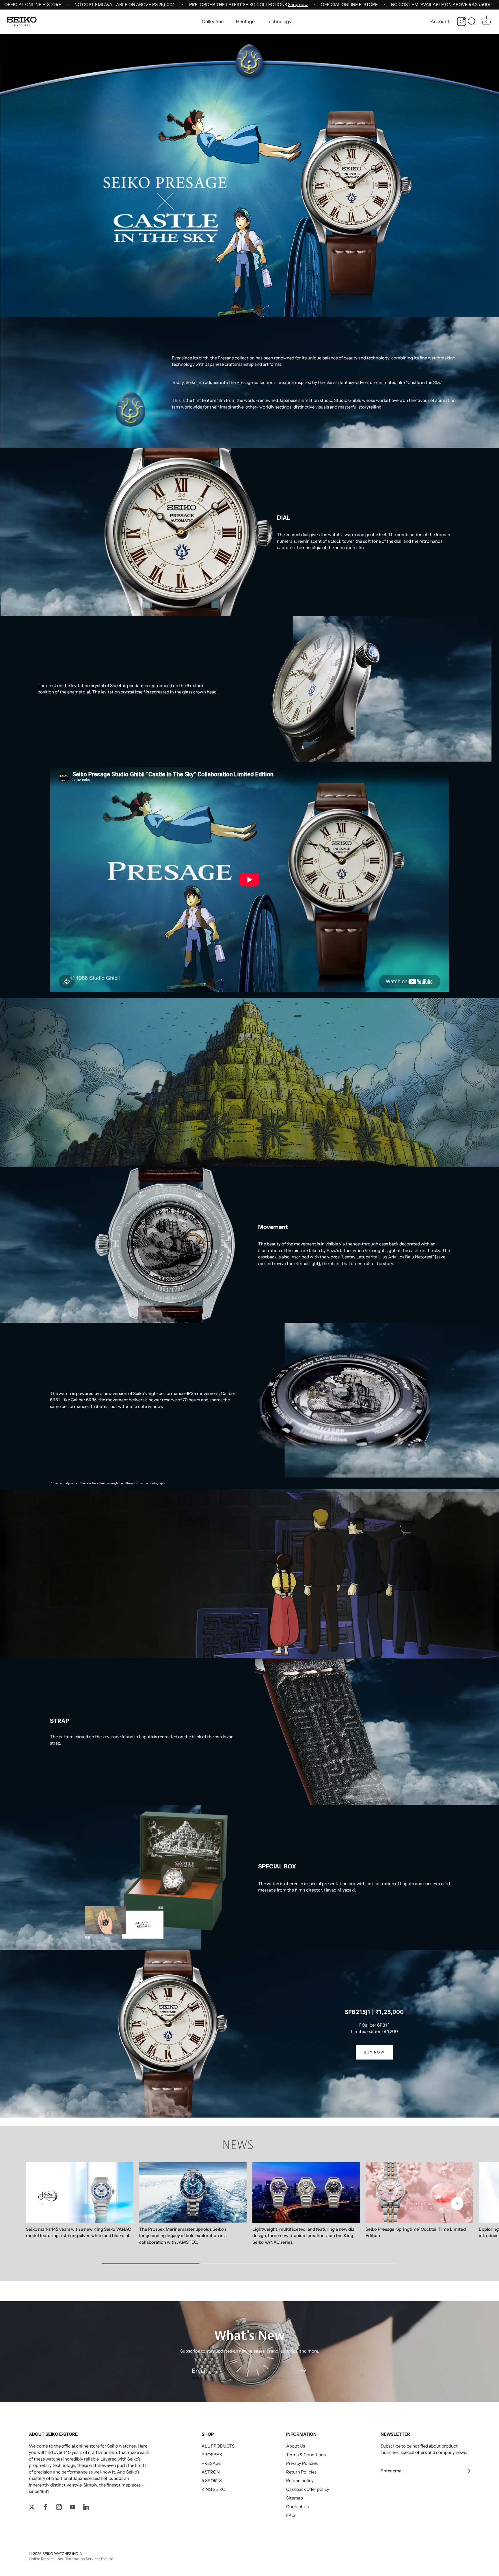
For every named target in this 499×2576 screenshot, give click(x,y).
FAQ (291, 2515)
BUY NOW (374, 2052)
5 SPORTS (212, 2481)
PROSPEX (212, 2455)
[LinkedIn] (86, 2507)
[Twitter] (32, 2507)
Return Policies (301, 2472)
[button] (42, 2204)
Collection (213, 21)
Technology (279, 21)
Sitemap (295, 2498)
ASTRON (211, 2472)
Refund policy (300, 2481)
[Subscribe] (303, 2370)
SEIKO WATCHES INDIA (62, 2554)
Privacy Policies (302, 2463)
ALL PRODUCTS (218, 2446)
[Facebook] (45, 2507)
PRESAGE (212, 2463)
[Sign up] (467, 2471)
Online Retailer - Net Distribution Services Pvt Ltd (71, 2559)
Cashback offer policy (308, 2489)
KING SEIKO (214, 2489)
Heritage (245, 21)
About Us (296, 2446)
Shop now (298, 4)
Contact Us (297, 2507)
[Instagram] (462, 22)
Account (440, 21)
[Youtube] (72, 2507)
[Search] (472, 22)
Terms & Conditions (306, 2455)
